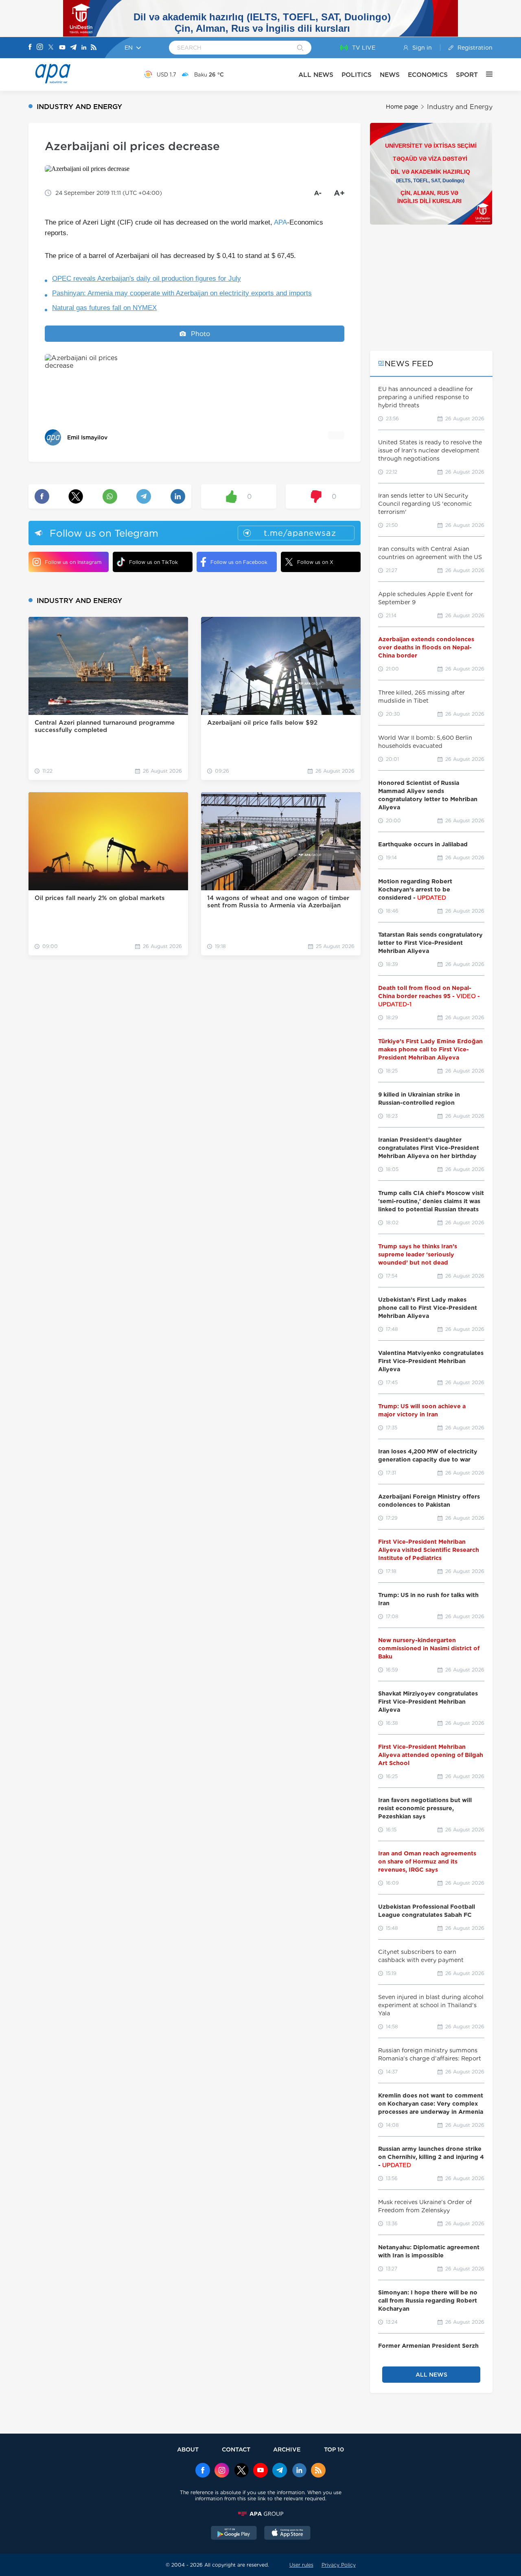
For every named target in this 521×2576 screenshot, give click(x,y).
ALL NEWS (316, 75)
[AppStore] (287, 2534)
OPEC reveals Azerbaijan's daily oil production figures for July (147, 279)
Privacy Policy (339, 2565)
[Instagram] (40, 48)
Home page (402, 107)
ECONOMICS (428, 75)
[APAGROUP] (260, 2514)
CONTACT (236, 2449)
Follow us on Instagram (73, 562)
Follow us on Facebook (239, 562)
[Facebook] (30, 48)
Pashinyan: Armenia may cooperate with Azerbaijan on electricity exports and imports (182, 293)
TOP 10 (334, 2449)
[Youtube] (62, 48)
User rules (301, 2565)
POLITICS (357, 75)
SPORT (467, 75)
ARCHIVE (287, 2449)
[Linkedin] (84, 48)
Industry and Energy (460, 107)
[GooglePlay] (234, 2534)
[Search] (300, 48)
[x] (241, 2471)
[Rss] (94, 48)
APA (280, 222)
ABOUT (188, 2449)
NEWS (390, 75)
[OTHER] (485, 74)
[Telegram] (73, 48)
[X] (51, 48)
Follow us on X (315, 562)
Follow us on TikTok (153, 562)
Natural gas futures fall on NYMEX (104, 308)
